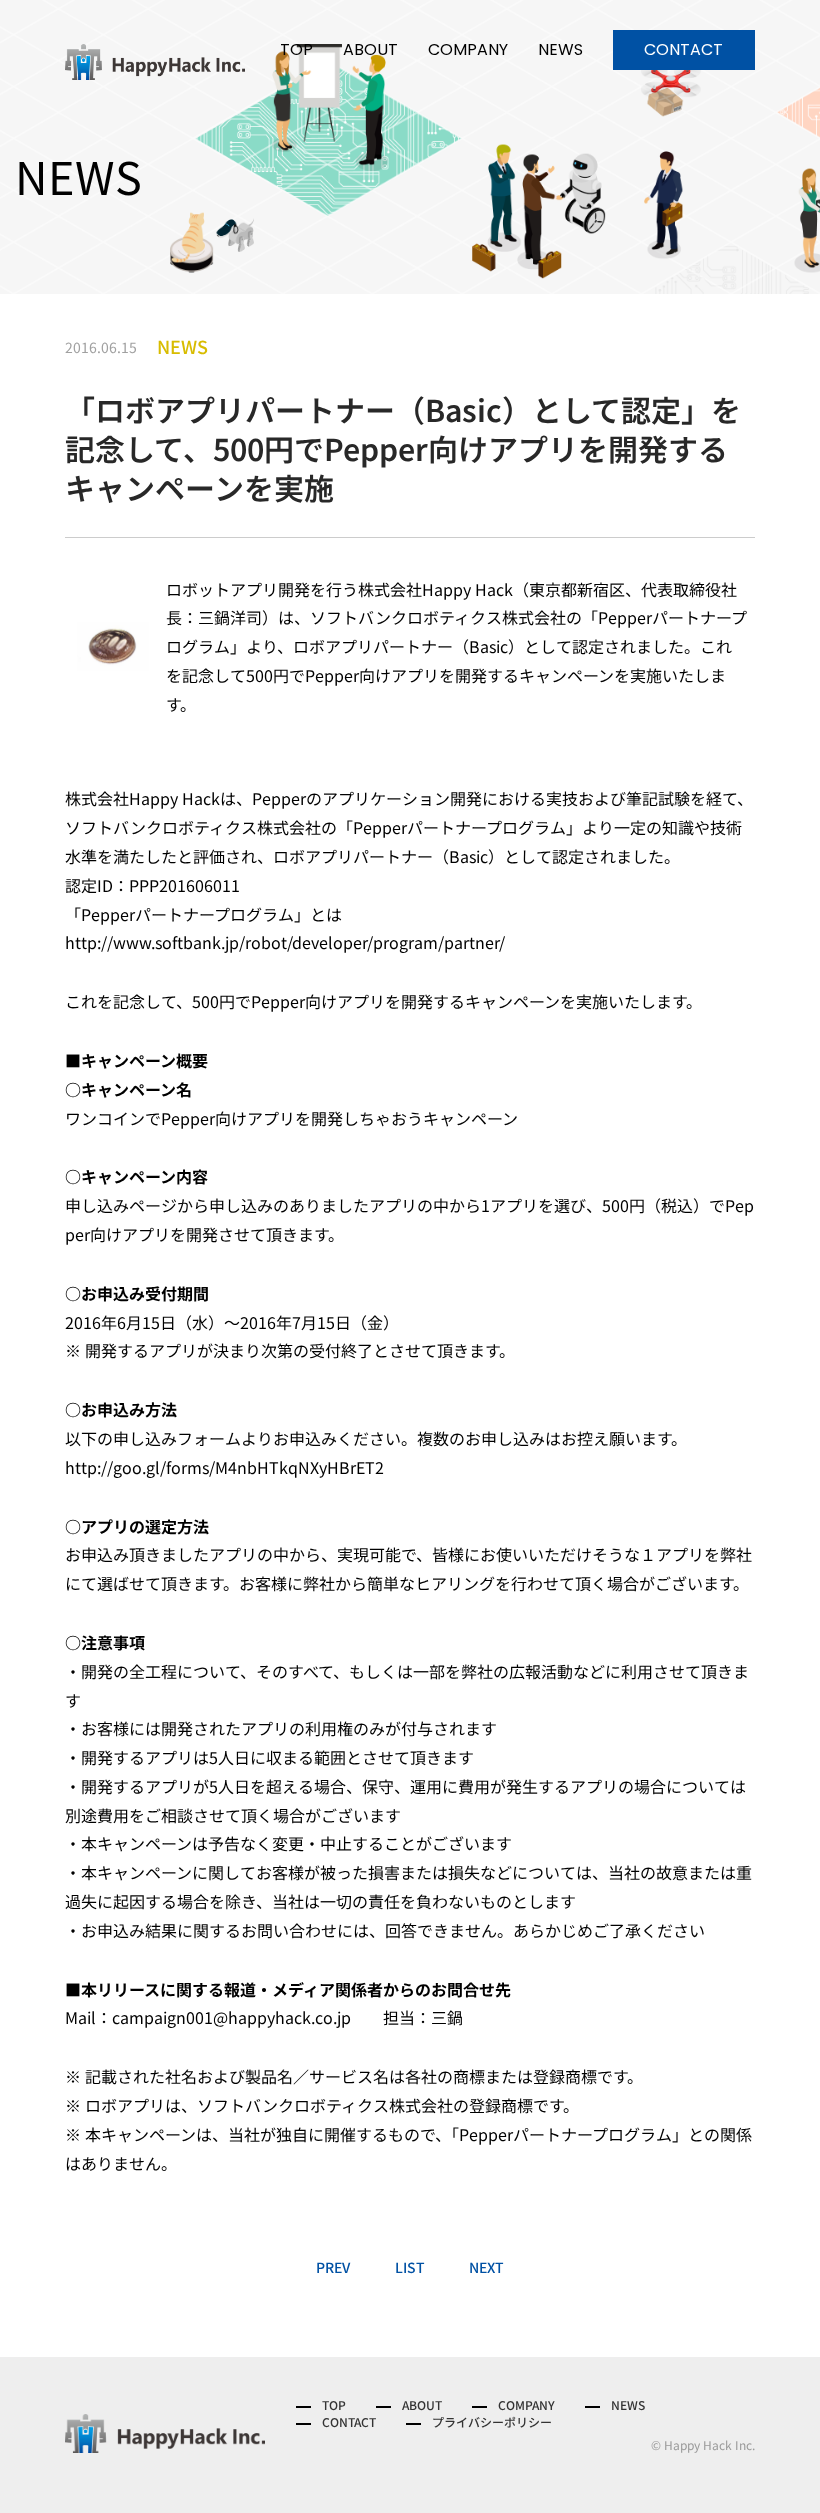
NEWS (560, 49)
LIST (410, 2267)
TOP (296, 49)
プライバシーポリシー (492, 2422)
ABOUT (370, 49)
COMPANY (468, 49)
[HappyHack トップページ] (155, 61)
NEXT (486, 2267)
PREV (333, 2267)
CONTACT (683, 49)
